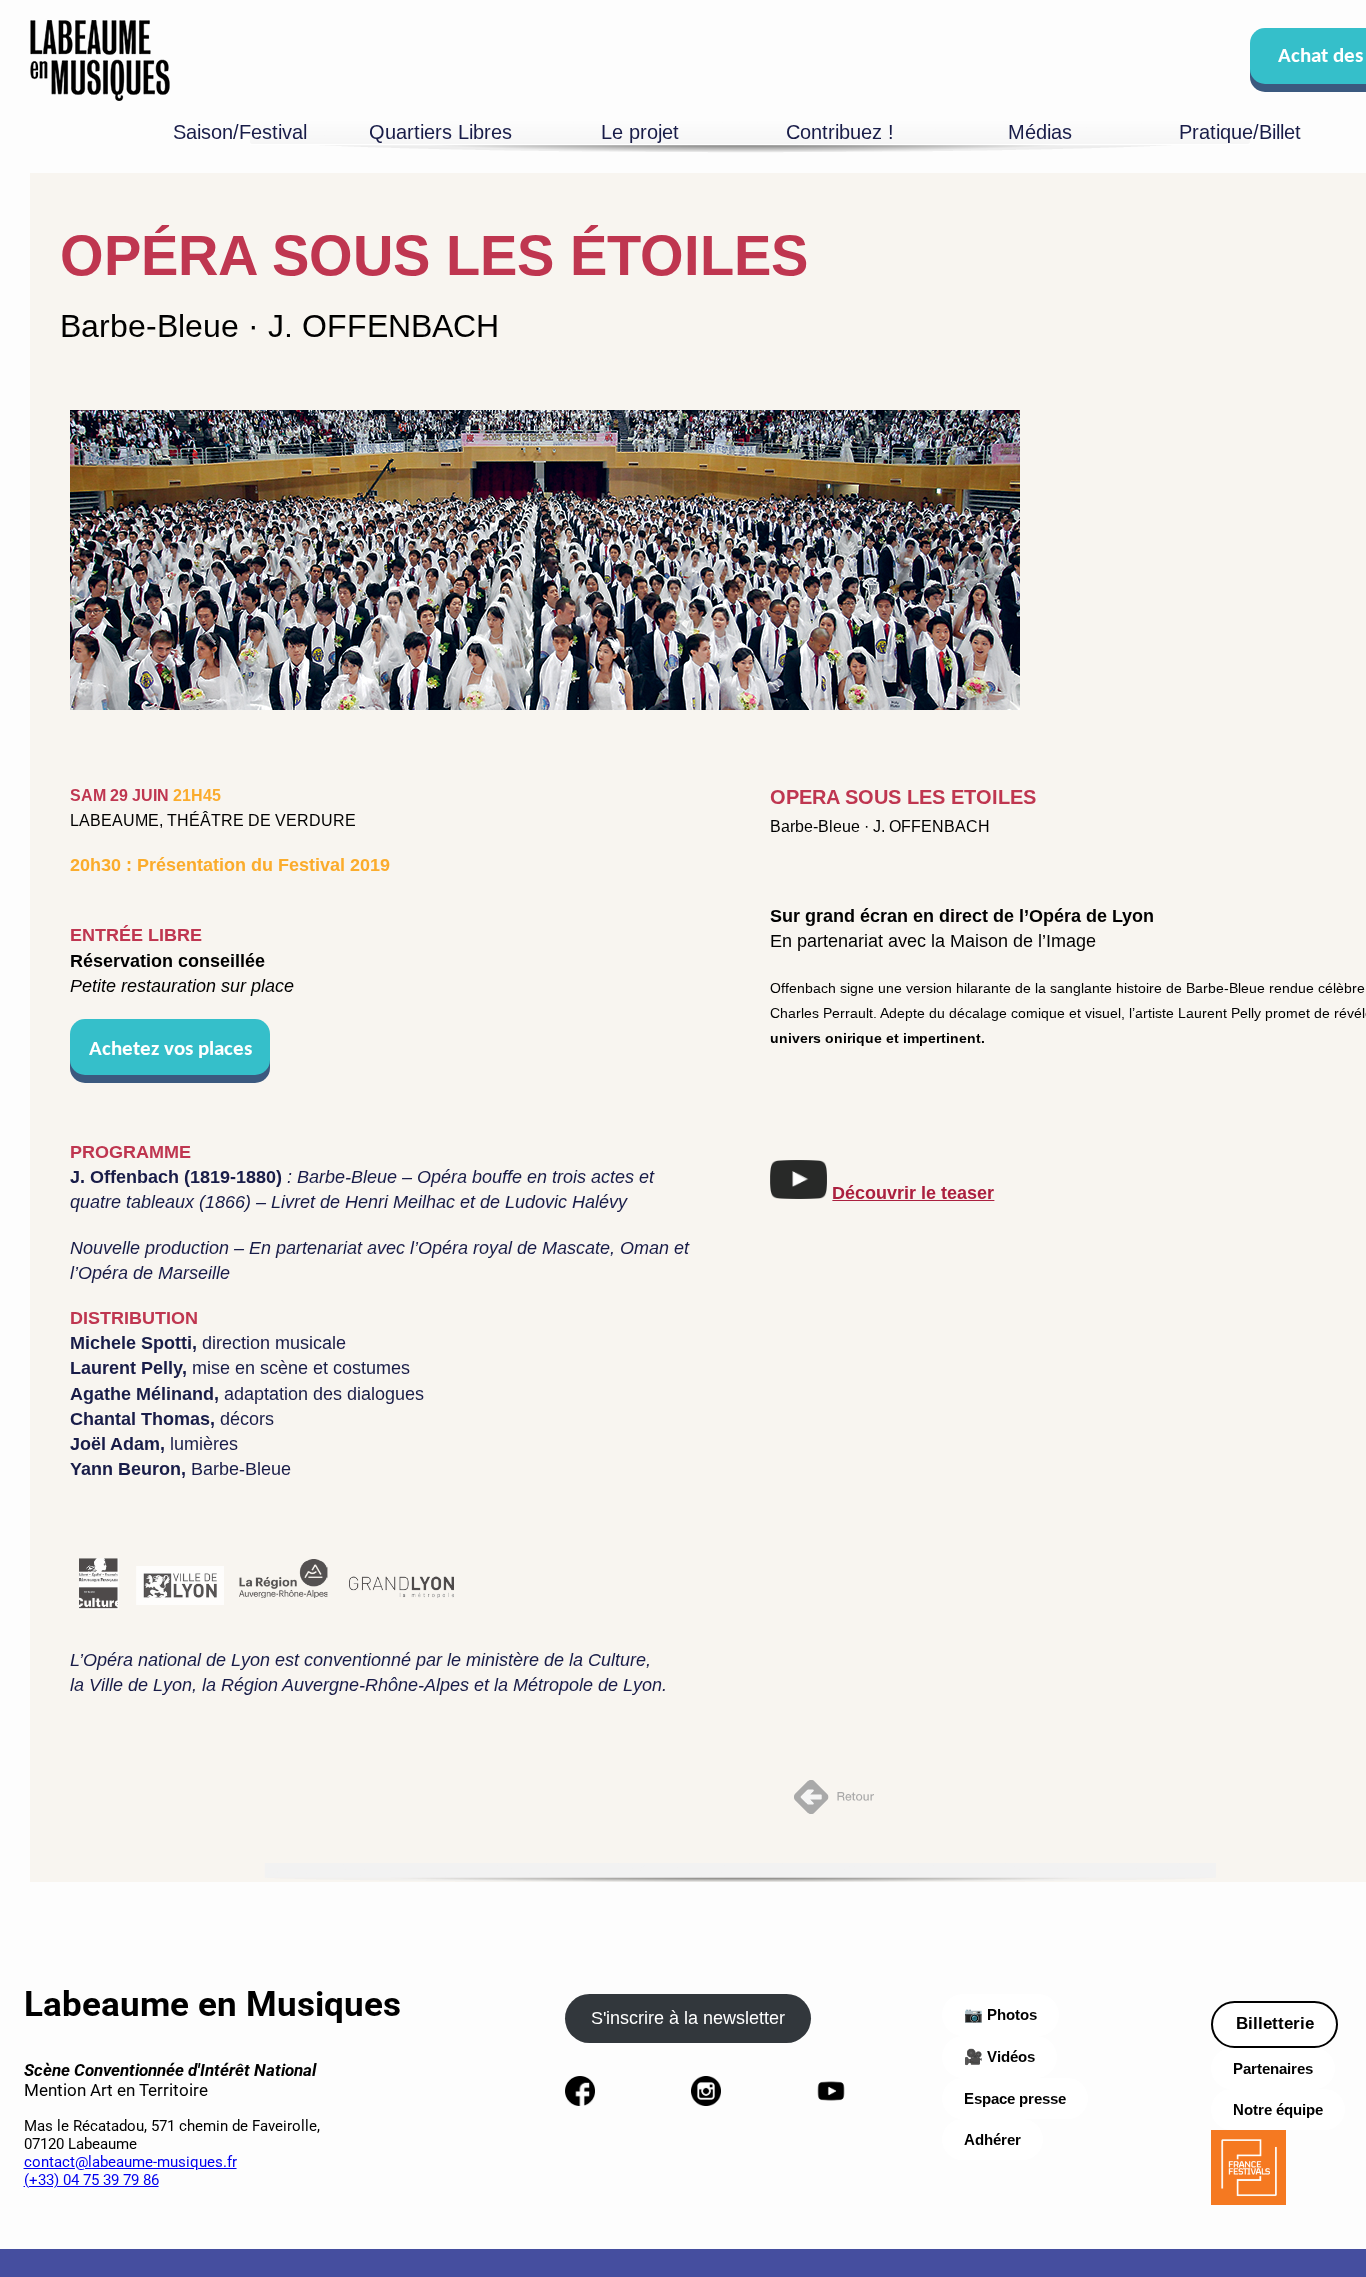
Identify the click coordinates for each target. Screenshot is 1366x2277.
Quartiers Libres (440, 132)
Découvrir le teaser (913, 1193)
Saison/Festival (240, 132)
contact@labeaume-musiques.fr (130, 2162)
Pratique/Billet (1240, 132)
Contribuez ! (840, 132)
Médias (1040, 132)
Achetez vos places (170, 1049)
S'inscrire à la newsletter (688, 2018)
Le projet (640, 132)
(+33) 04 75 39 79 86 (91, 2180)
